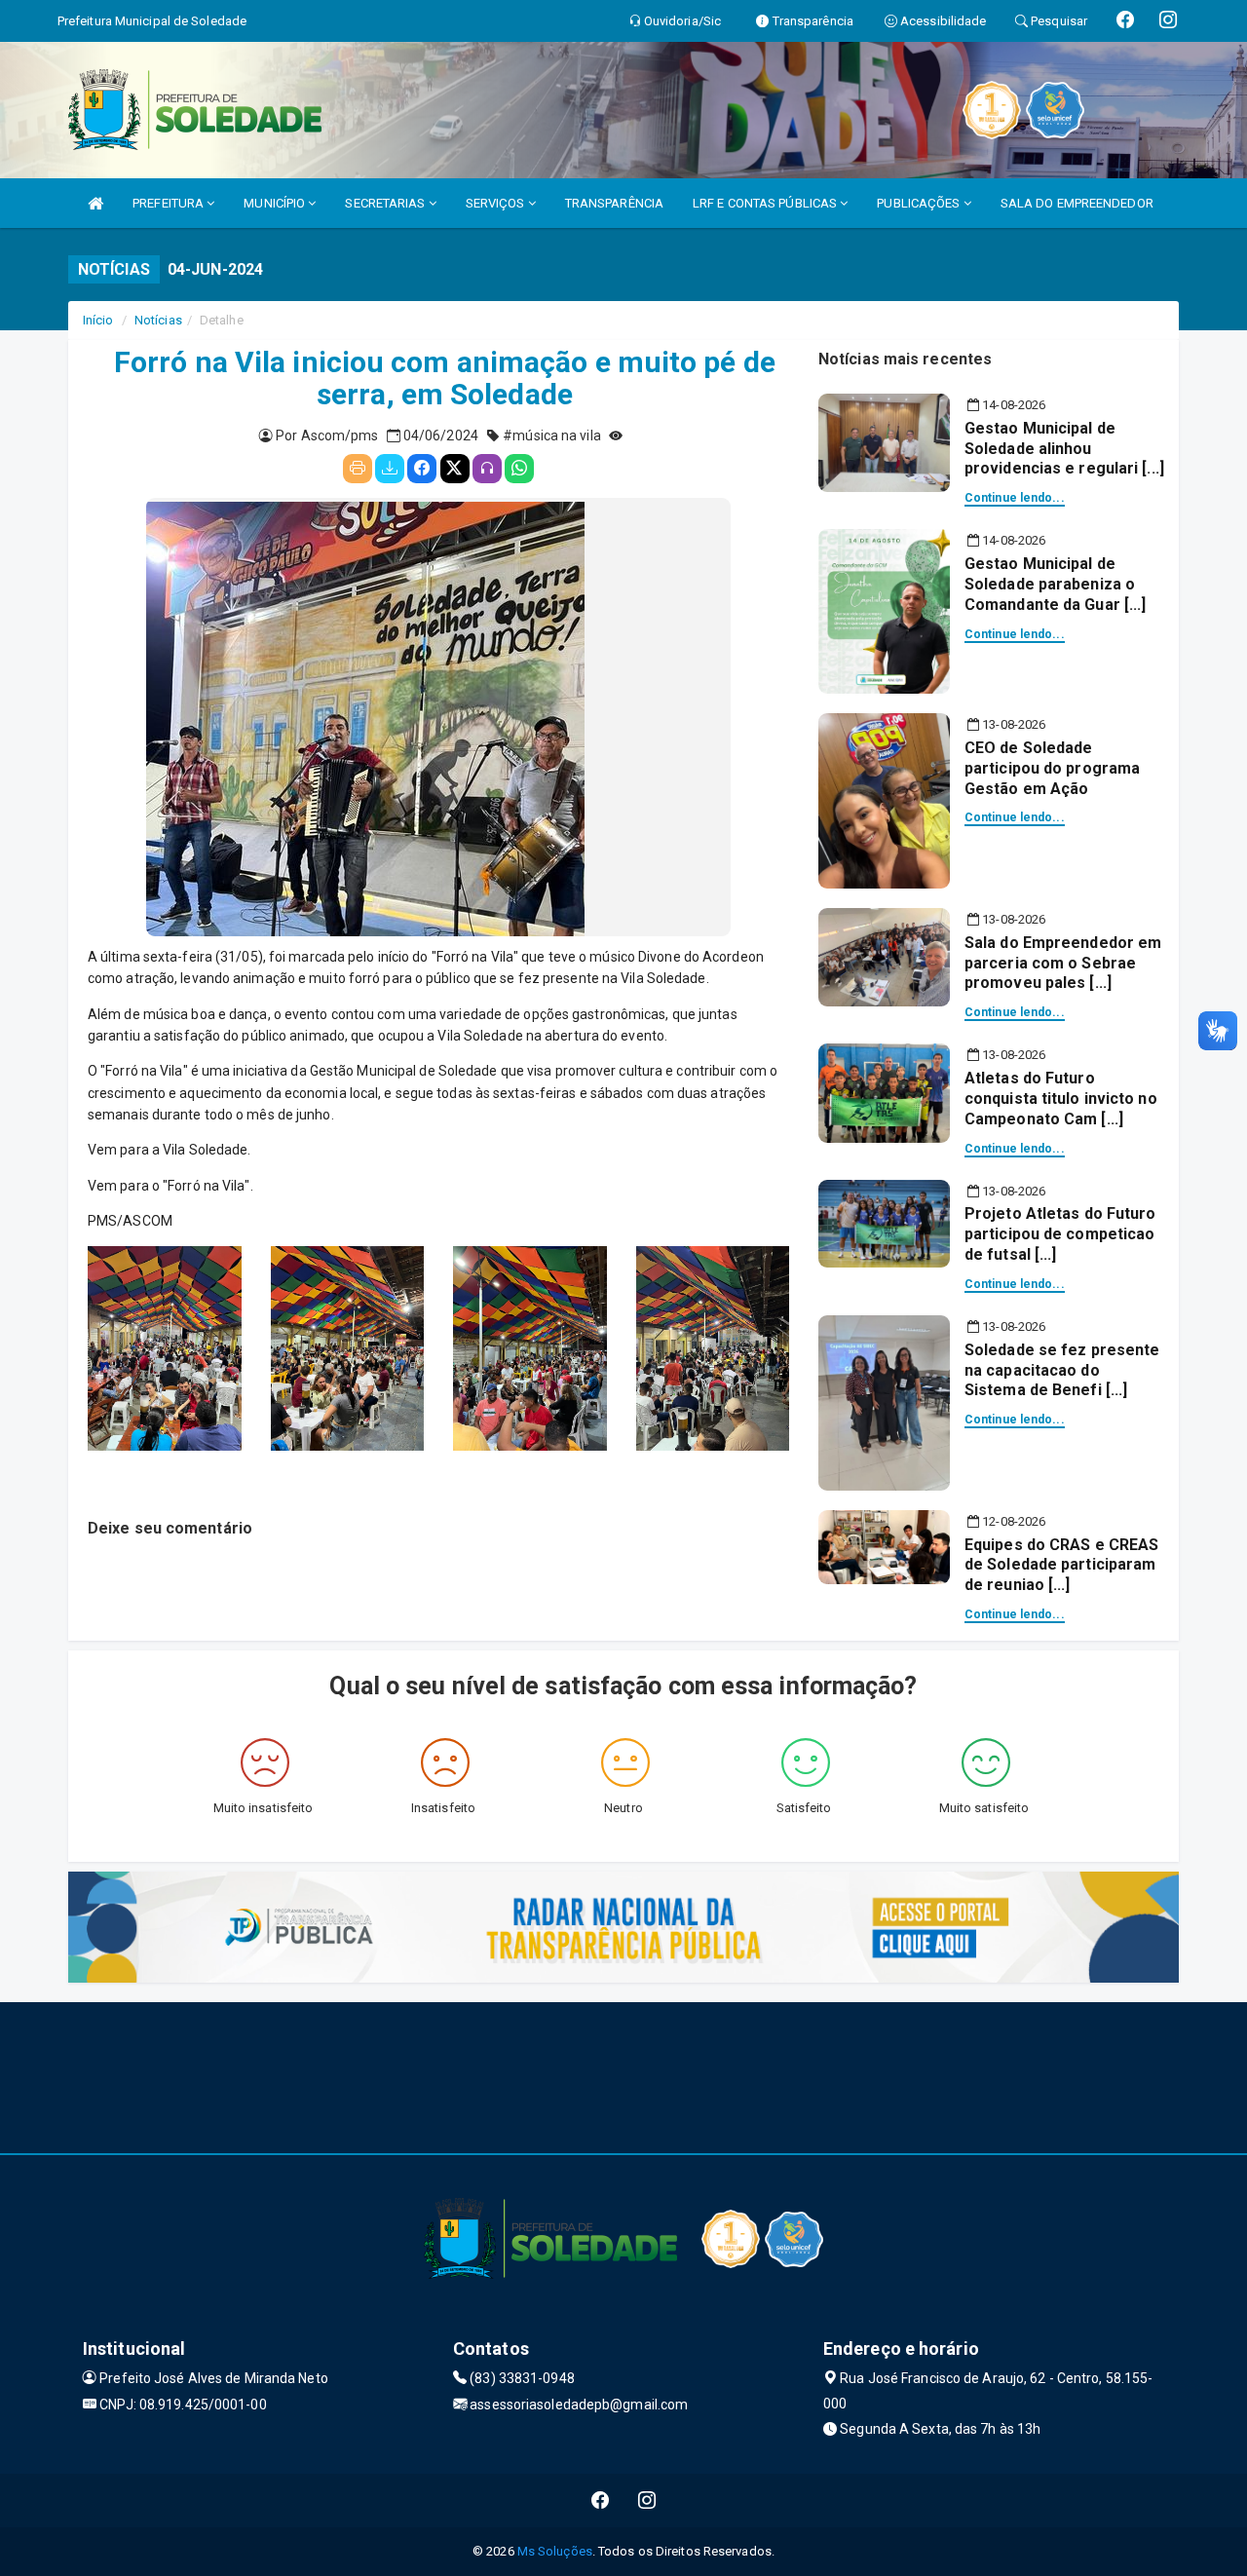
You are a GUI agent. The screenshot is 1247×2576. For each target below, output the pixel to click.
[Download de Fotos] (390, 469)
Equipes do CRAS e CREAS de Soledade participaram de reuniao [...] (1061, 1565)
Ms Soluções (555, 2551)
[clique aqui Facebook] (601, 2500)
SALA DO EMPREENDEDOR (1077, 203)
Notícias (158, 320)
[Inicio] (95, 203)
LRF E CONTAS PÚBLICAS (766, 203)
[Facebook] (422, 469)
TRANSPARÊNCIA (614, 203)
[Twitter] (455, 469)
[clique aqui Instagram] (647, 2500)
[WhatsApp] (519, 469)
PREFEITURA (170, 203)
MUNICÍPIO (276, 203)
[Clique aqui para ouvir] (487, 469)
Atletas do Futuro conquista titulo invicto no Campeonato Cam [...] (1061, 1099)
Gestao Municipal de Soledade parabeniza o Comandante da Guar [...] (1055, 584)
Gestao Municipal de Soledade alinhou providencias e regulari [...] (1064, 449)
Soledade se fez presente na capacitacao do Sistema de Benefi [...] (1062, 1370)
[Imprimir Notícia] (358, 469)
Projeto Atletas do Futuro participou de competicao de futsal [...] (1060, 1234)
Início (98, 320)
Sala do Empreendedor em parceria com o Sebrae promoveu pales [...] (1063, 963)
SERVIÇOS (497, 203)
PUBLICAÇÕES (920, 203)
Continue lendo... (1015, 498)
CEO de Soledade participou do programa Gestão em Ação (1052, 768)
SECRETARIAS (386, 203)
